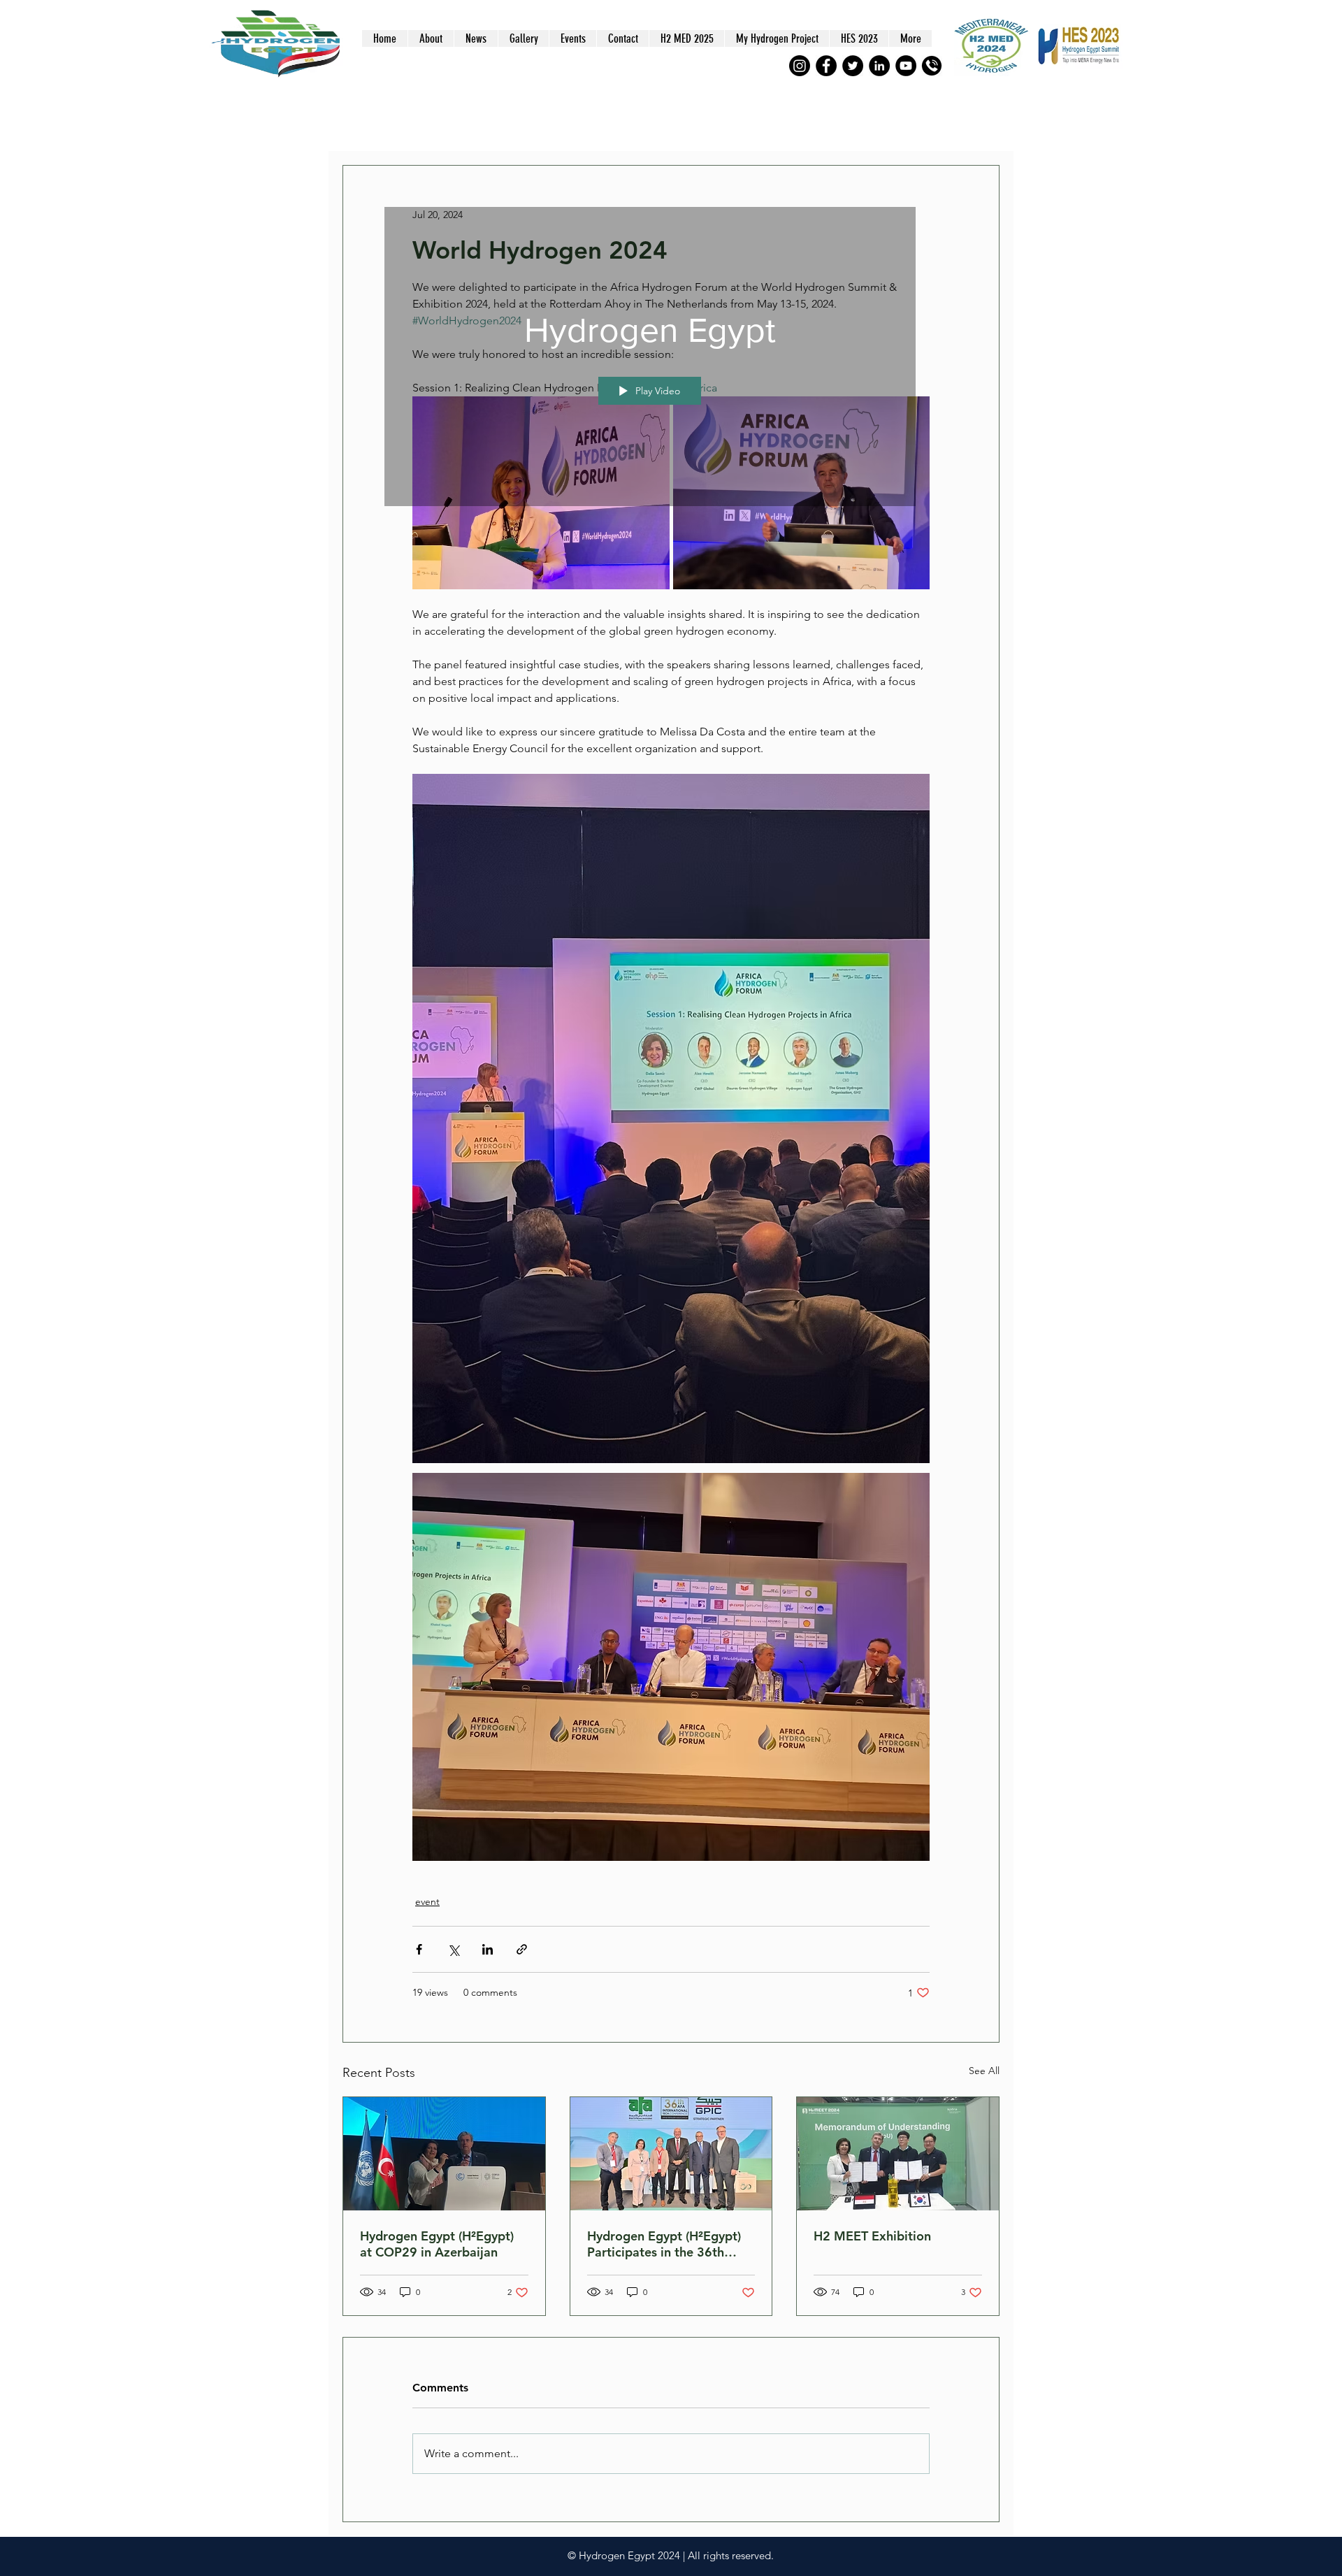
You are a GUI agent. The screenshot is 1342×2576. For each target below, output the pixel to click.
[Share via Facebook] (419, 1949)
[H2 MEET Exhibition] (898, 2154)
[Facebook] (826, 66)
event (427, 1901)
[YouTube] (906, 66)
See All (984, 2071)
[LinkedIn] (879, 66)
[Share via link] (522, 1949)
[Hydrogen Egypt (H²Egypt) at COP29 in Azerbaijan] (444, 2154)
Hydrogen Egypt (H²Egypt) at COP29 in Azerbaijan (437, 2244)
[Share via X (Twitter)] (453, 1949)
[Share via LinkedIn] (488, 1949)
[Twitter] (853, 66)
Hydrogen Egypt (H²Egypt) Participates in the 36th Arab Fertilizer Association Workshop (665, 2244)
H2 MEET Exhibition (872, 2236)
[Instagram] (800, 66)
